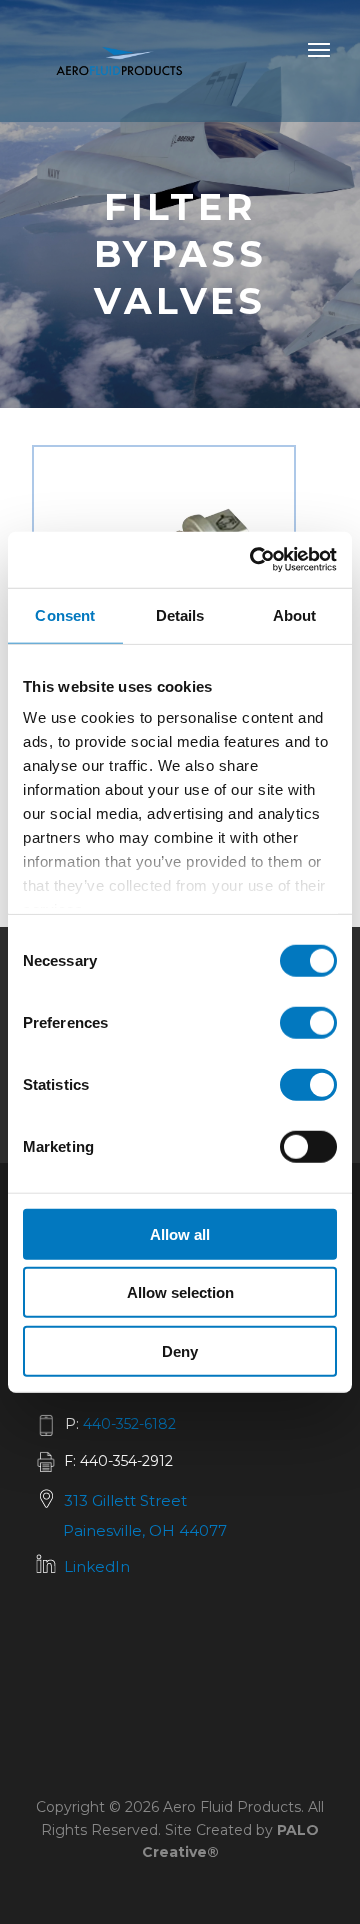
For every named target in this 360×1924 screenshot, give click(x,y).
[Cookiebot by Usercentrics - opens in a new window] (254, 560)
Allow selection (180, 1292)
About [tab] (295, 614)
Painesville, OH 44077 (145, 1530)
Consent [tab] (65, 614)
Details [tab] (180, 614)
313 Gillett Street (125, 1500)
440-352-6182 (129, 1424)
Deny (180, 1350)
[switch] (308, 1022)
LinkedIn (97, 1566)
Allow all (180, 1233)
